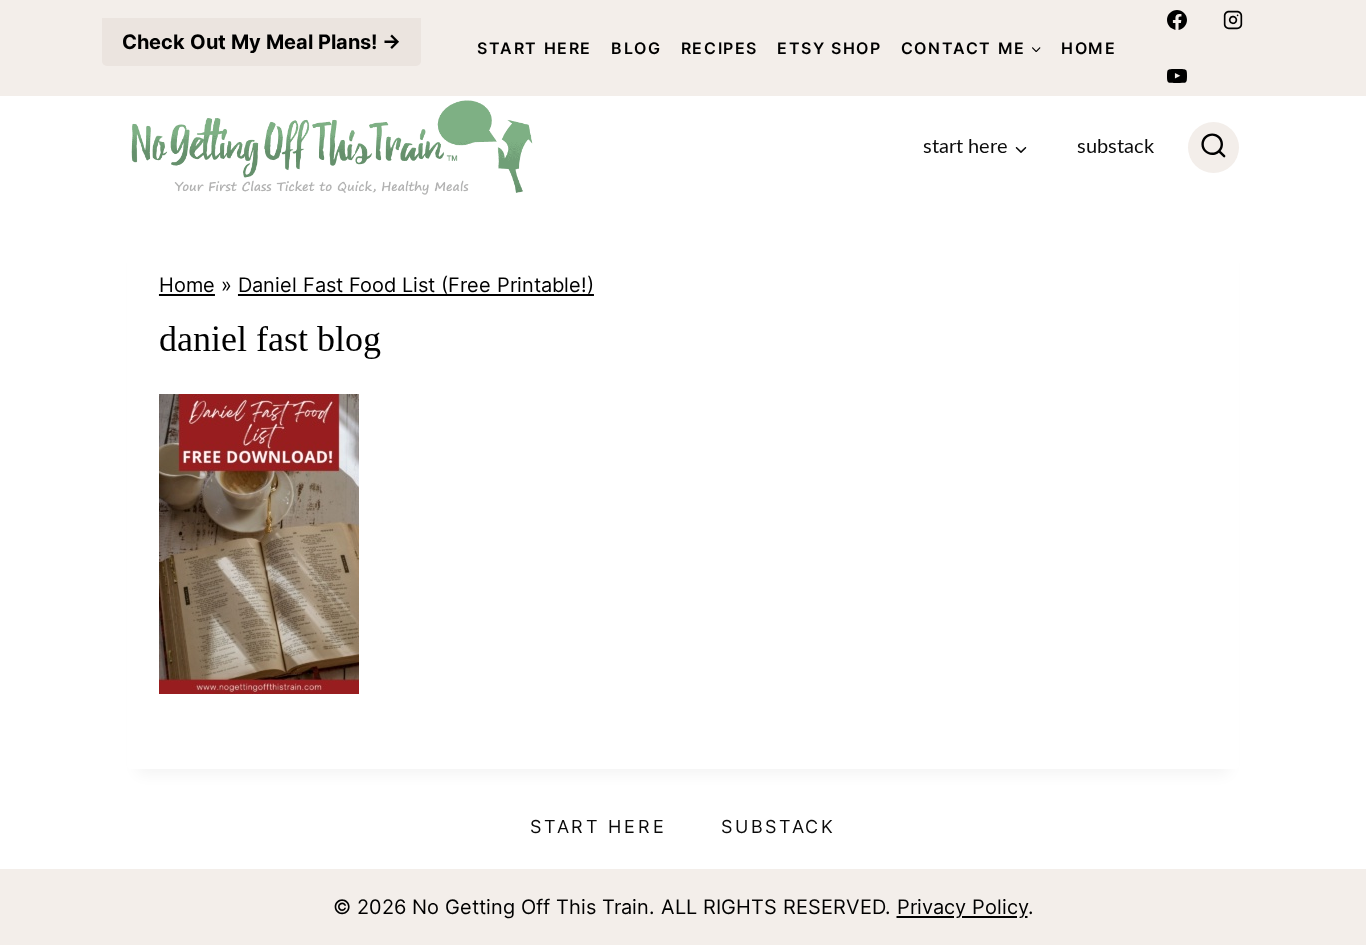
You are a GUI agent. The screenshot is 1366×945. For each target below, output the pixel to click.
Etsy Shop (829, 48)
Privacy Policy (962, 907)
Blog (636, 48)
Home (1088, 48)
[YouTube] (1177, 76)
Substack (1115, 147)
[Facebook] (1177, 20)
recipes (719, 48)
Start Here (534, 48)
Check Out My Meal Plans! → (261, 42)
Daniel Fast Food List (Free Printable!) (416, 285)
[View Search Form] (1213, 147)
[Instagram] (1233, 20)
